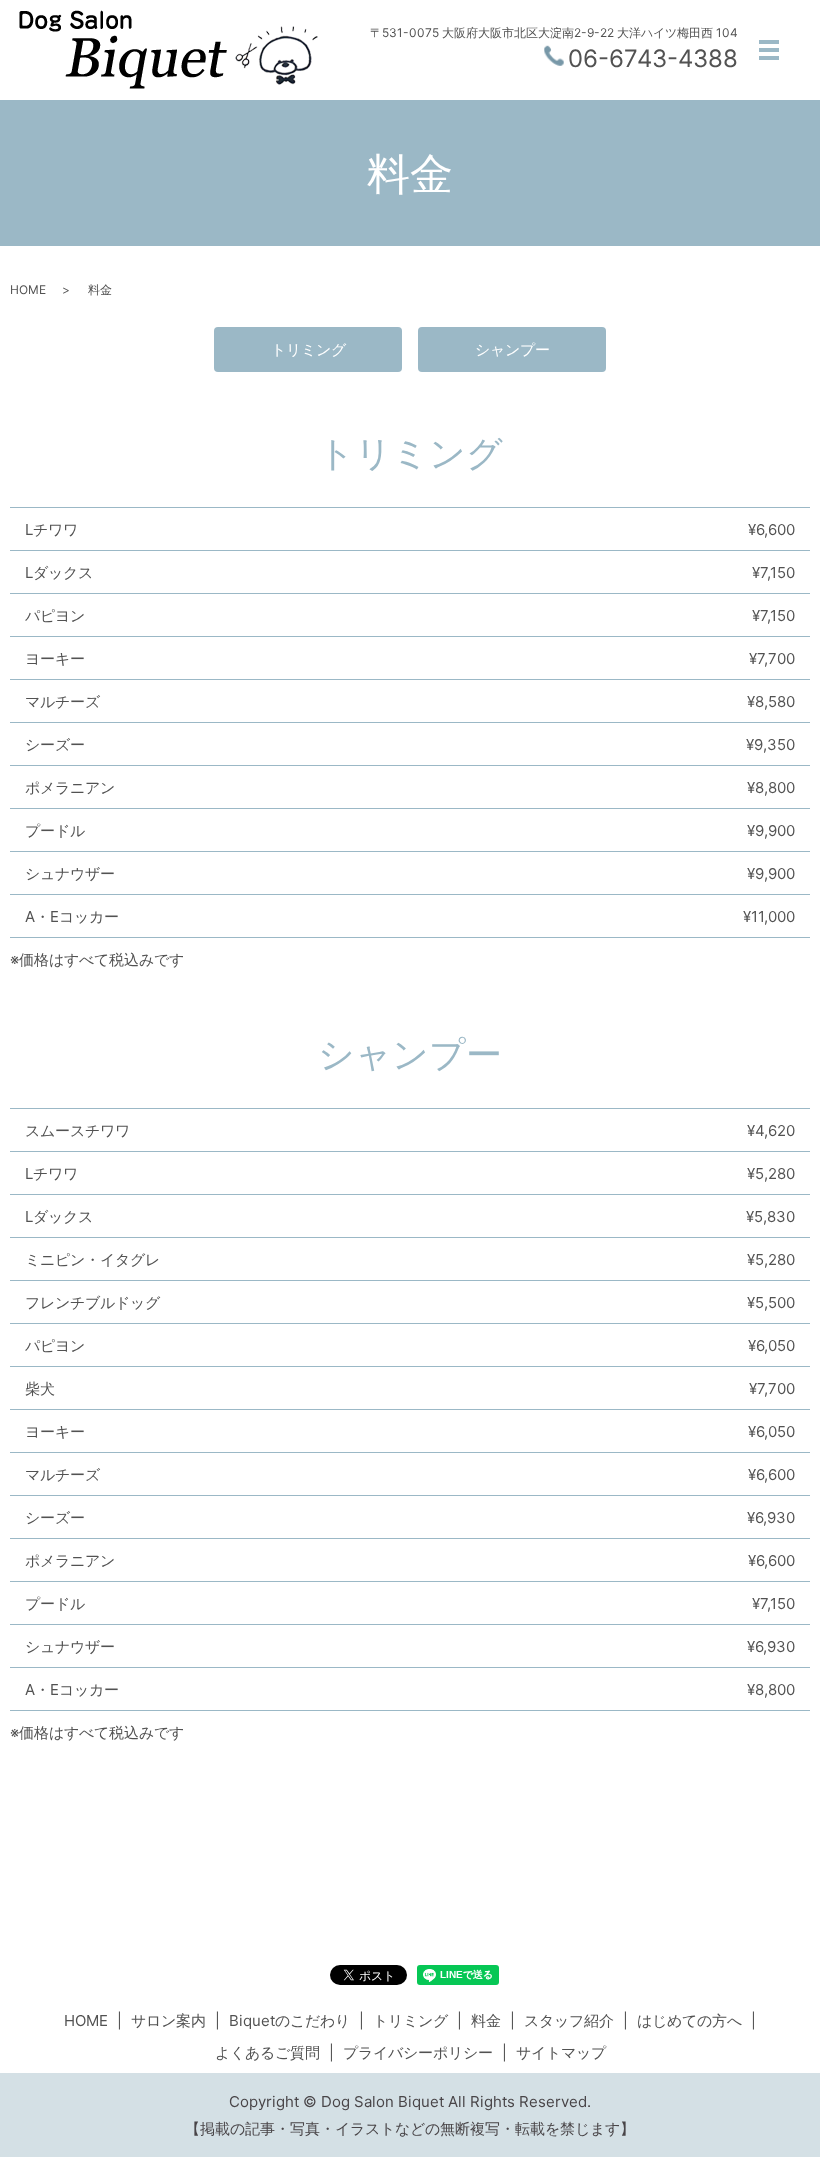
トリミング (308, 349)
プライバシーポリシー (418, 2052)
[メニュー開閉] (769, 50)
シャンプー (512, 349)
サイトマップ (561, 2052)
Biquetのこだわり (289, 2020)
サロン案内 (168, 2020)
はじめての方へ (689, 2020)
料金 (486, 2020)
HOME (28, 289)
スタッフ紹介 (569, 2020)
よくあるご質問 (267, 2052)
